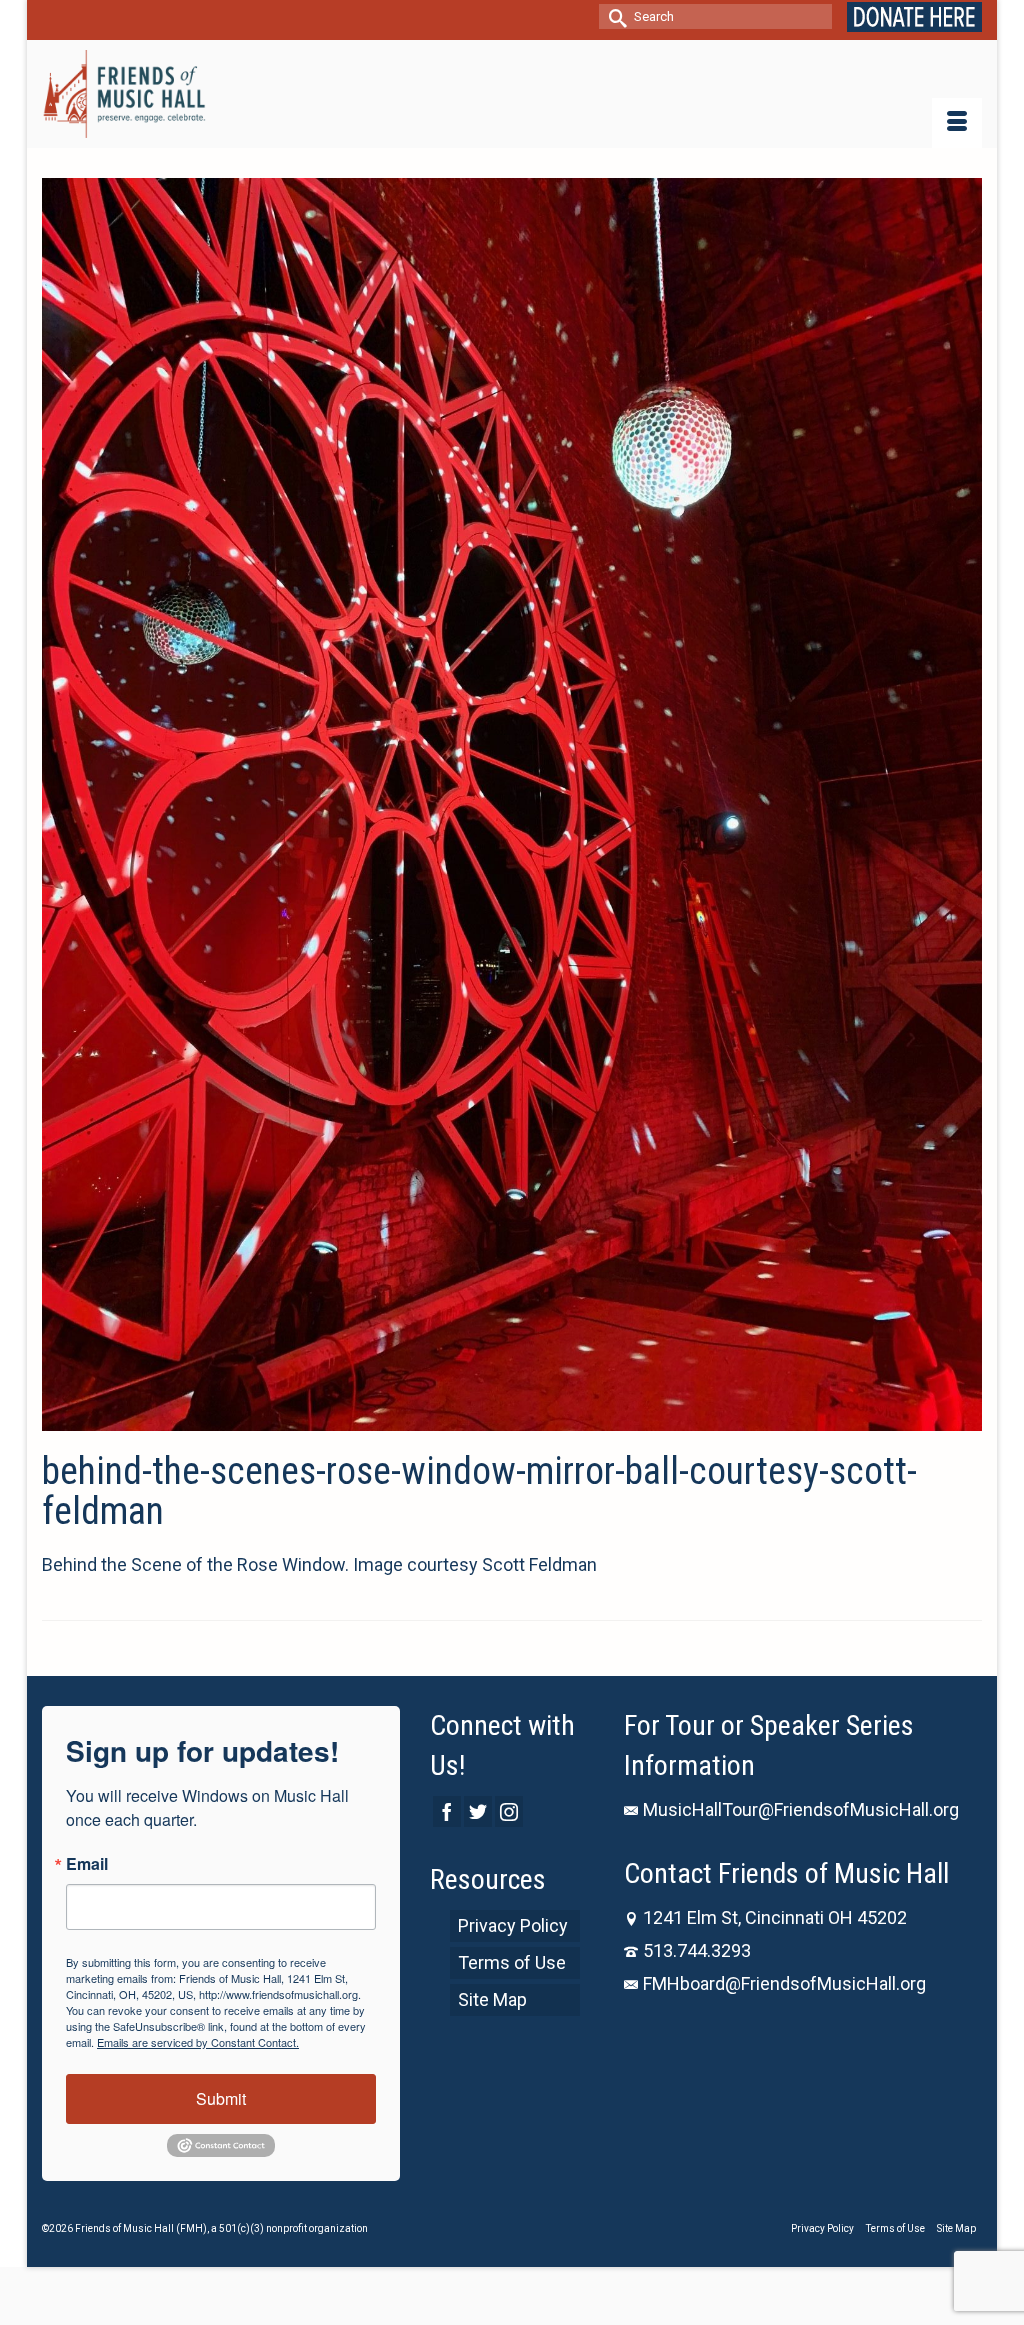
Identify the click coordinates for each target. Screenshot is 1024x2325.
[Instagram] (509, 1811)
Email (87, 1864)
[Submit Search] (614, 16)
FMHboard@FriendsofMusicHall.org (784, 1983)
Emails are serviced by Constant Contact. (198, 2042)
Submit (221, 2098)
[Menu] (957, 123)
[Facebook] (447, 1811)
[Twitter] (478, 1811)
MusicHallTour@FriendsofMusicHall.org (801, 1809)
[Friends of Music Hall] (124, 94)
